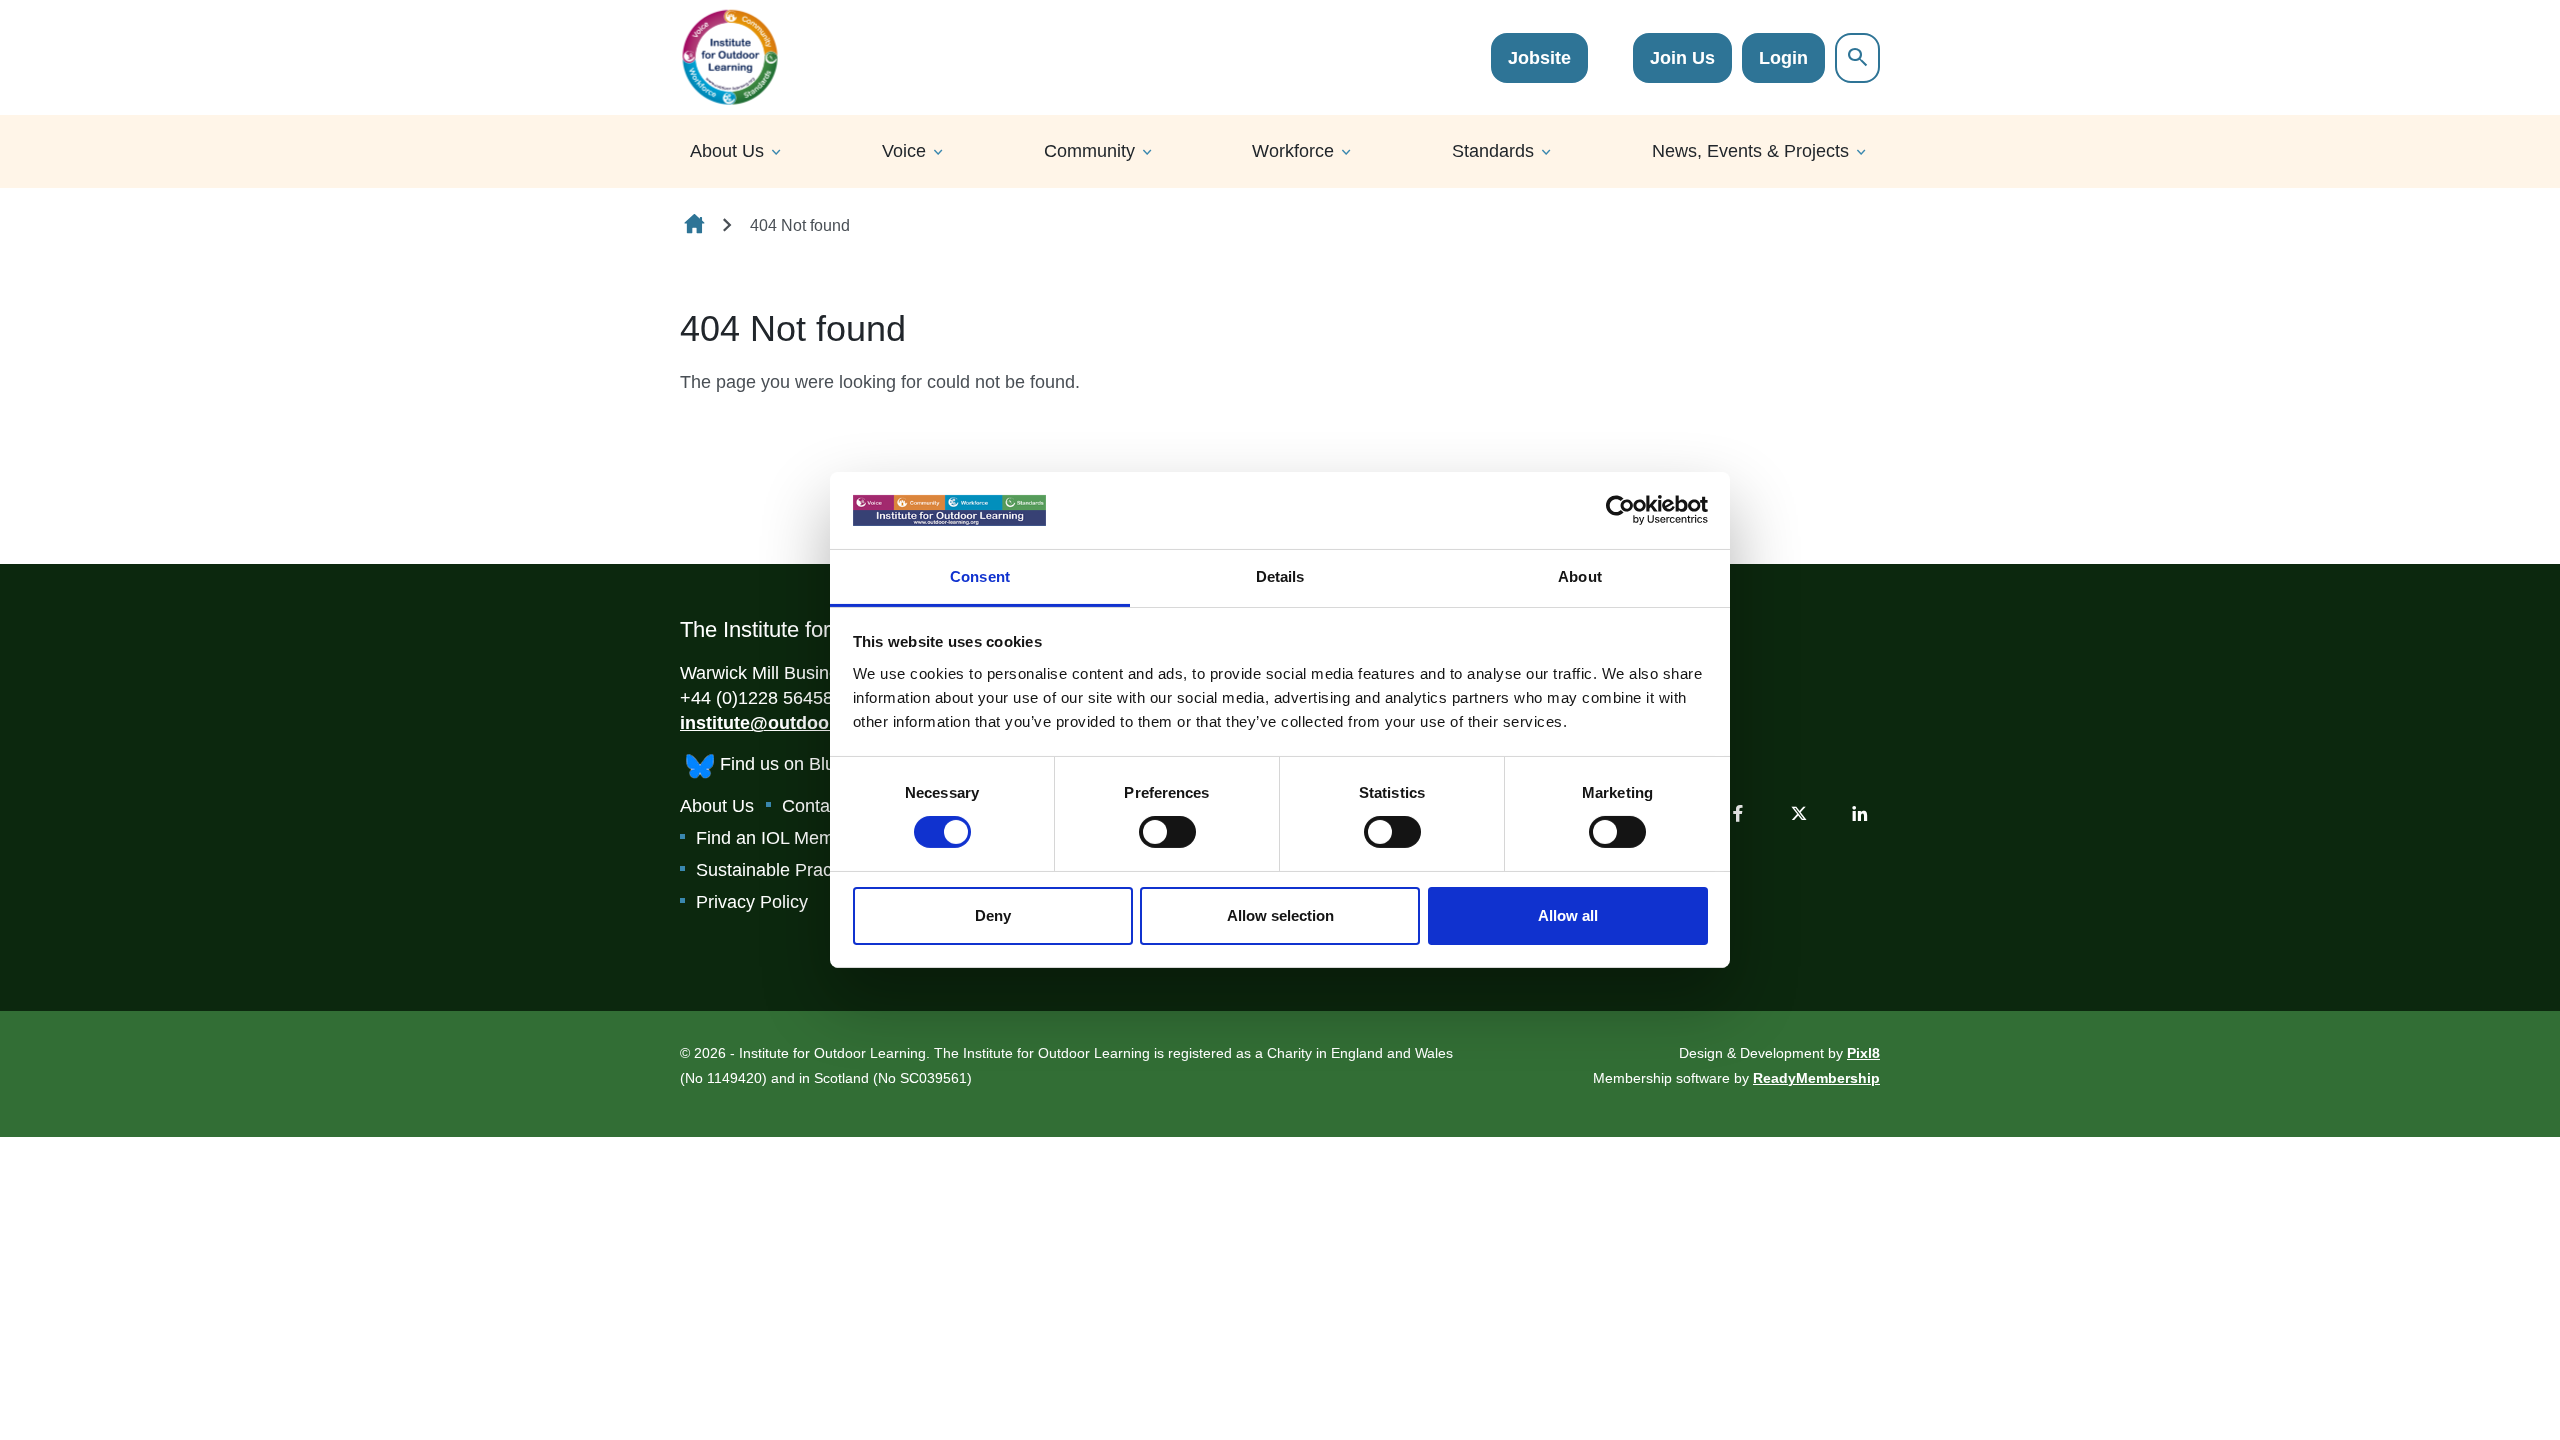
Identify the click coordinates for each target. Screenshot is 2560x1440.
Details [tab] (1280, 576)
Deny (993, 915)
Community (1089, 151)
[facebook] (1738, 813)
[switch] (1167, 832)
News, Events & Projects (1750, 151)
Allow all (1568, 915)
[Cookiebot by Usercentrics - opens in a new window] (1620, 510)
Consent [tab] (980, 576)
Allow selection (1280, 915)
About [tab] (1580, 576)
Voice (904, 151)
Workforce (1293, 151)
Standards (1493, 151)
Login (1783, 58)
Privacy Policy (752, 902)
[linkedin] (1860, 813)
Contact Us (826, 806)
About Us (727, 151)
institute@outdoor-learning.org (813, 723)
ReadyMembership (1816, 1078)
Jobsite (1539, 58)
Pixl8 (1863, 1053)
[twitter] (1799, 813)
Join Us (1682, 58)
